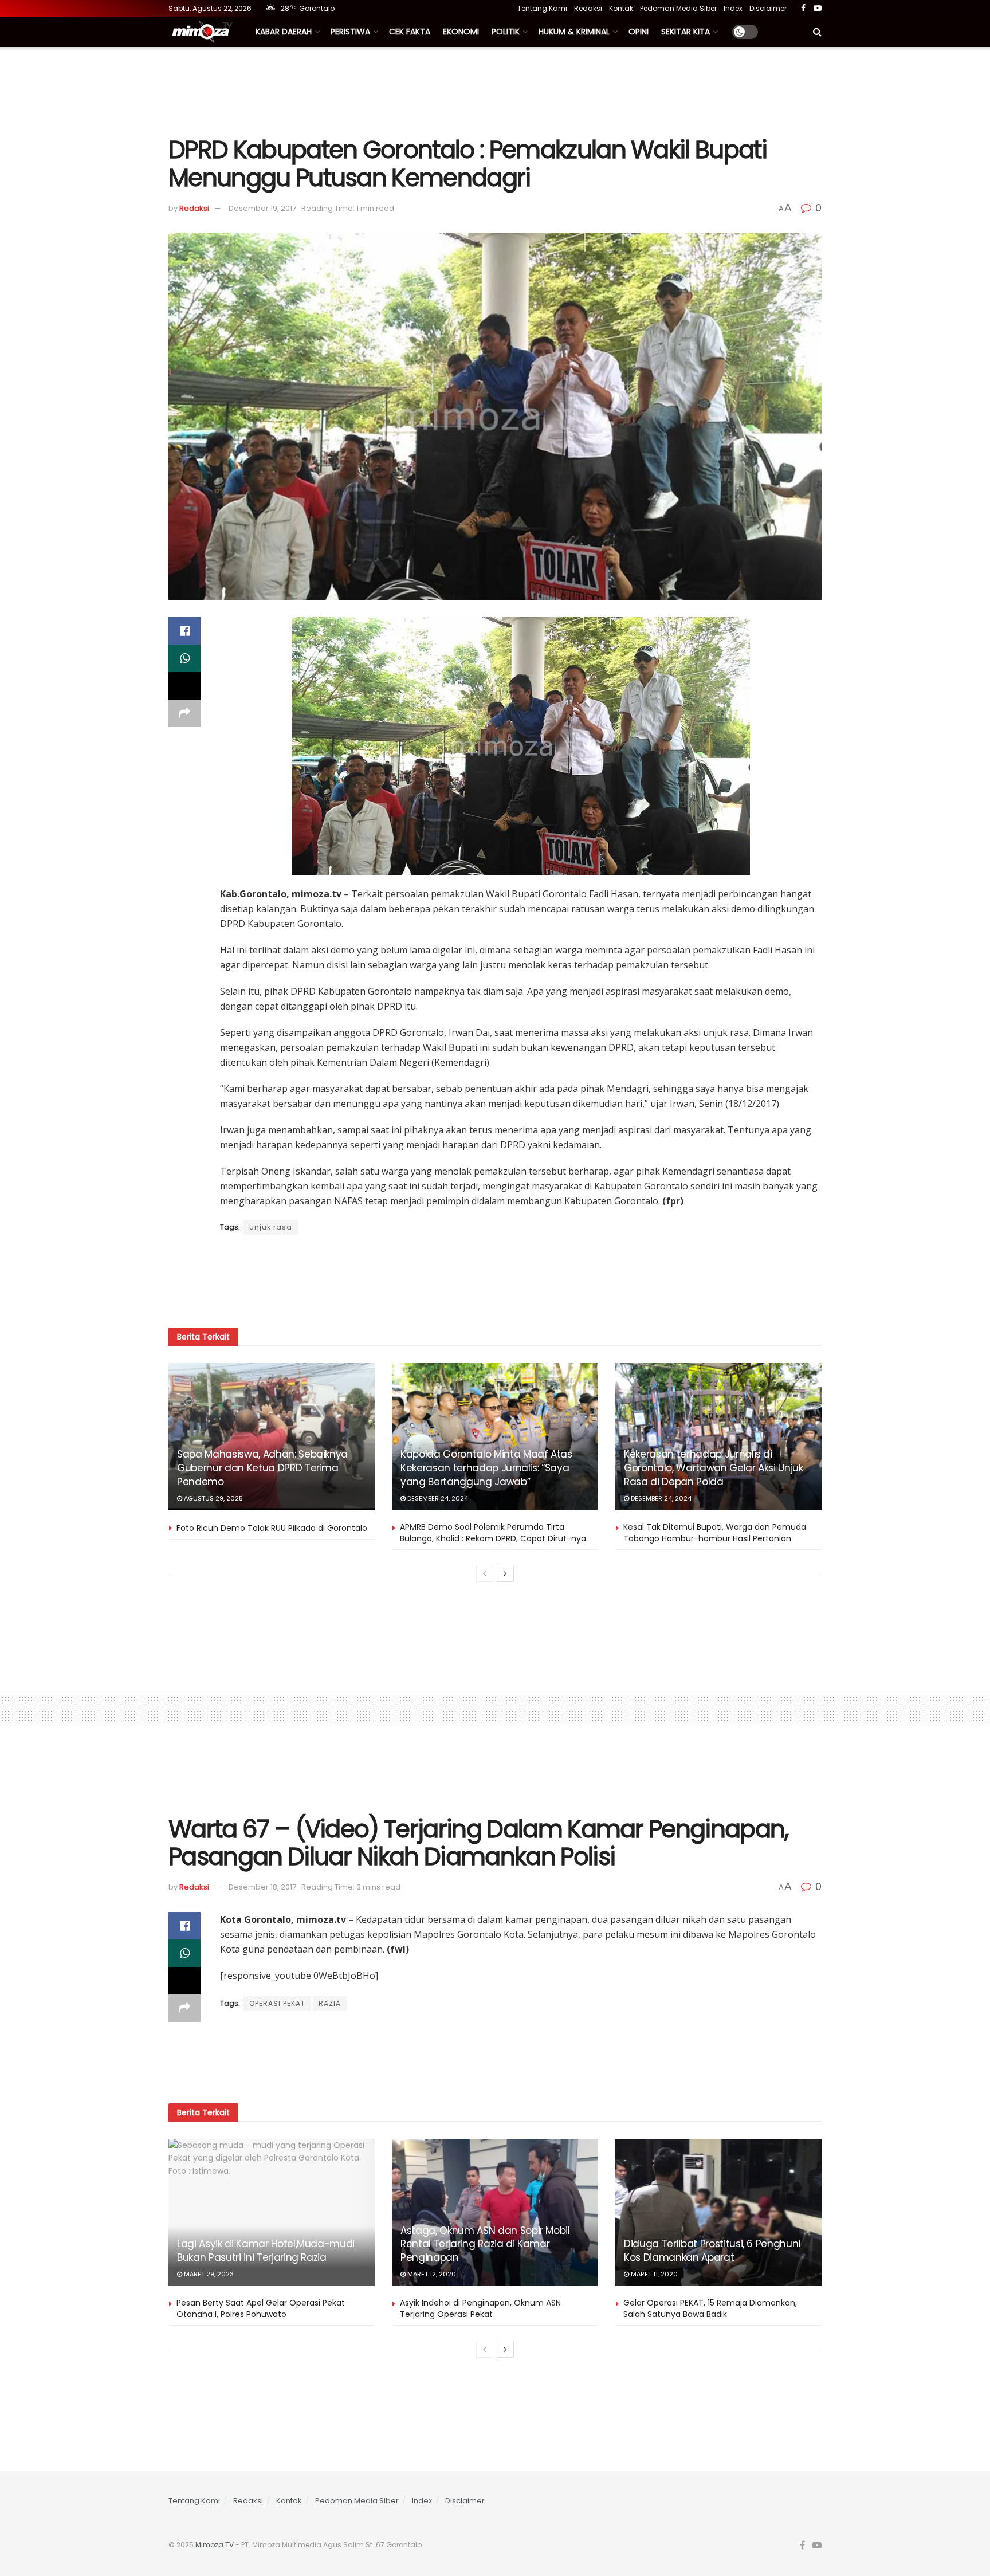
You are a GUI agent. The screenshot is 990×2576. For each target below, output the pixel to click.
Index (733, 8)
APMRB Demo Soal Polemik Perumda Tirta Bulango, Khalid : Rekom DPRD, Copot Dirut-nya (493, 1533)
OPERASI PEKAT (277, 2003)
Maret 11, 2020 (653, 2274)
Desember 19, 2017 (262, 208)
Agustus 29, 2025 (213, 1498)
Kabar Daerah (284, 32)
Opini (639, 32)
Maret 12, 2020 (431, 2274)
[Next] (505, 1574)
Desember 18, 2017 (262, 1887)
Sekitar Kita (685, 32)
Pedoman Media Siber (678, 8)
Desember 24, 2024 (437, 1498)
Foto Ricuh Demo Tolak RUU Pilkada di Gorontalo (272, 1528)
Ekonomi (461, 32)
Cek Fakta (410, 32)
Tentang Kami (542, 8)
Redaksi (588, 8)
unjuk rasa (271, 1227)
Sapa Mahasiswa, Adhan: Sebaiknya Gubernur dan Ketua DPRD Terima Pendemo (262, 1468)
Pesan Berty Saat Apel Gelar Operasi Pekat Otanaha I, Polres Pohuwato (261, 2308)
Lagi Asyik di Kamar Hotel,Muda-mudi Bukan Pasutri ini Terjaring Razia (266, 2251)
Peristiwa (350, 32)
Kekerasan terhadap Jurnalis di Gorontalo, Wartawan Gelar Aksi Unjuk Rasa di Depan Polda (714, 1468)
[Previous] (485, 1574)
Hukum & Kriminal (574, 32)
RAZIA (330, 2003)
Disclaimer (768, 8)
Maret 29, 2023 (208, 2274)
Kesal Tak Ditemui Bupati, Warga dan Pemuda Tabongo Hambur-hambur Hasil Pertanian (715, 1533)
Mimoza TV (215, 2545)
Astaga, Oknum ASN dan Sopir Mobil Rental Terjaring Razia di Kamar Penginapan (485, 2244)
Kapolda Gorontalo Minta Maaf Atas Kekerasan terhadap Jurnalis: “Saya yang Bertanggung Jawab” (486, 1468)
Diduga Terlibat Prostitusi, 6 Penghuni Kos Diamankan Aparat (712, 2251)
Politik (506, 32)
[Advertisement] (495, 90)
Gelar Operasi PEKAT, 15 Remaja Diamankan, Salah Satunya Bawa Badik (710, 2308)
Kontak (621, 8)
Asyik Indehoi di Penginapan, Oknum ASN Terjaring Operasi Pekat (480, 2308)
